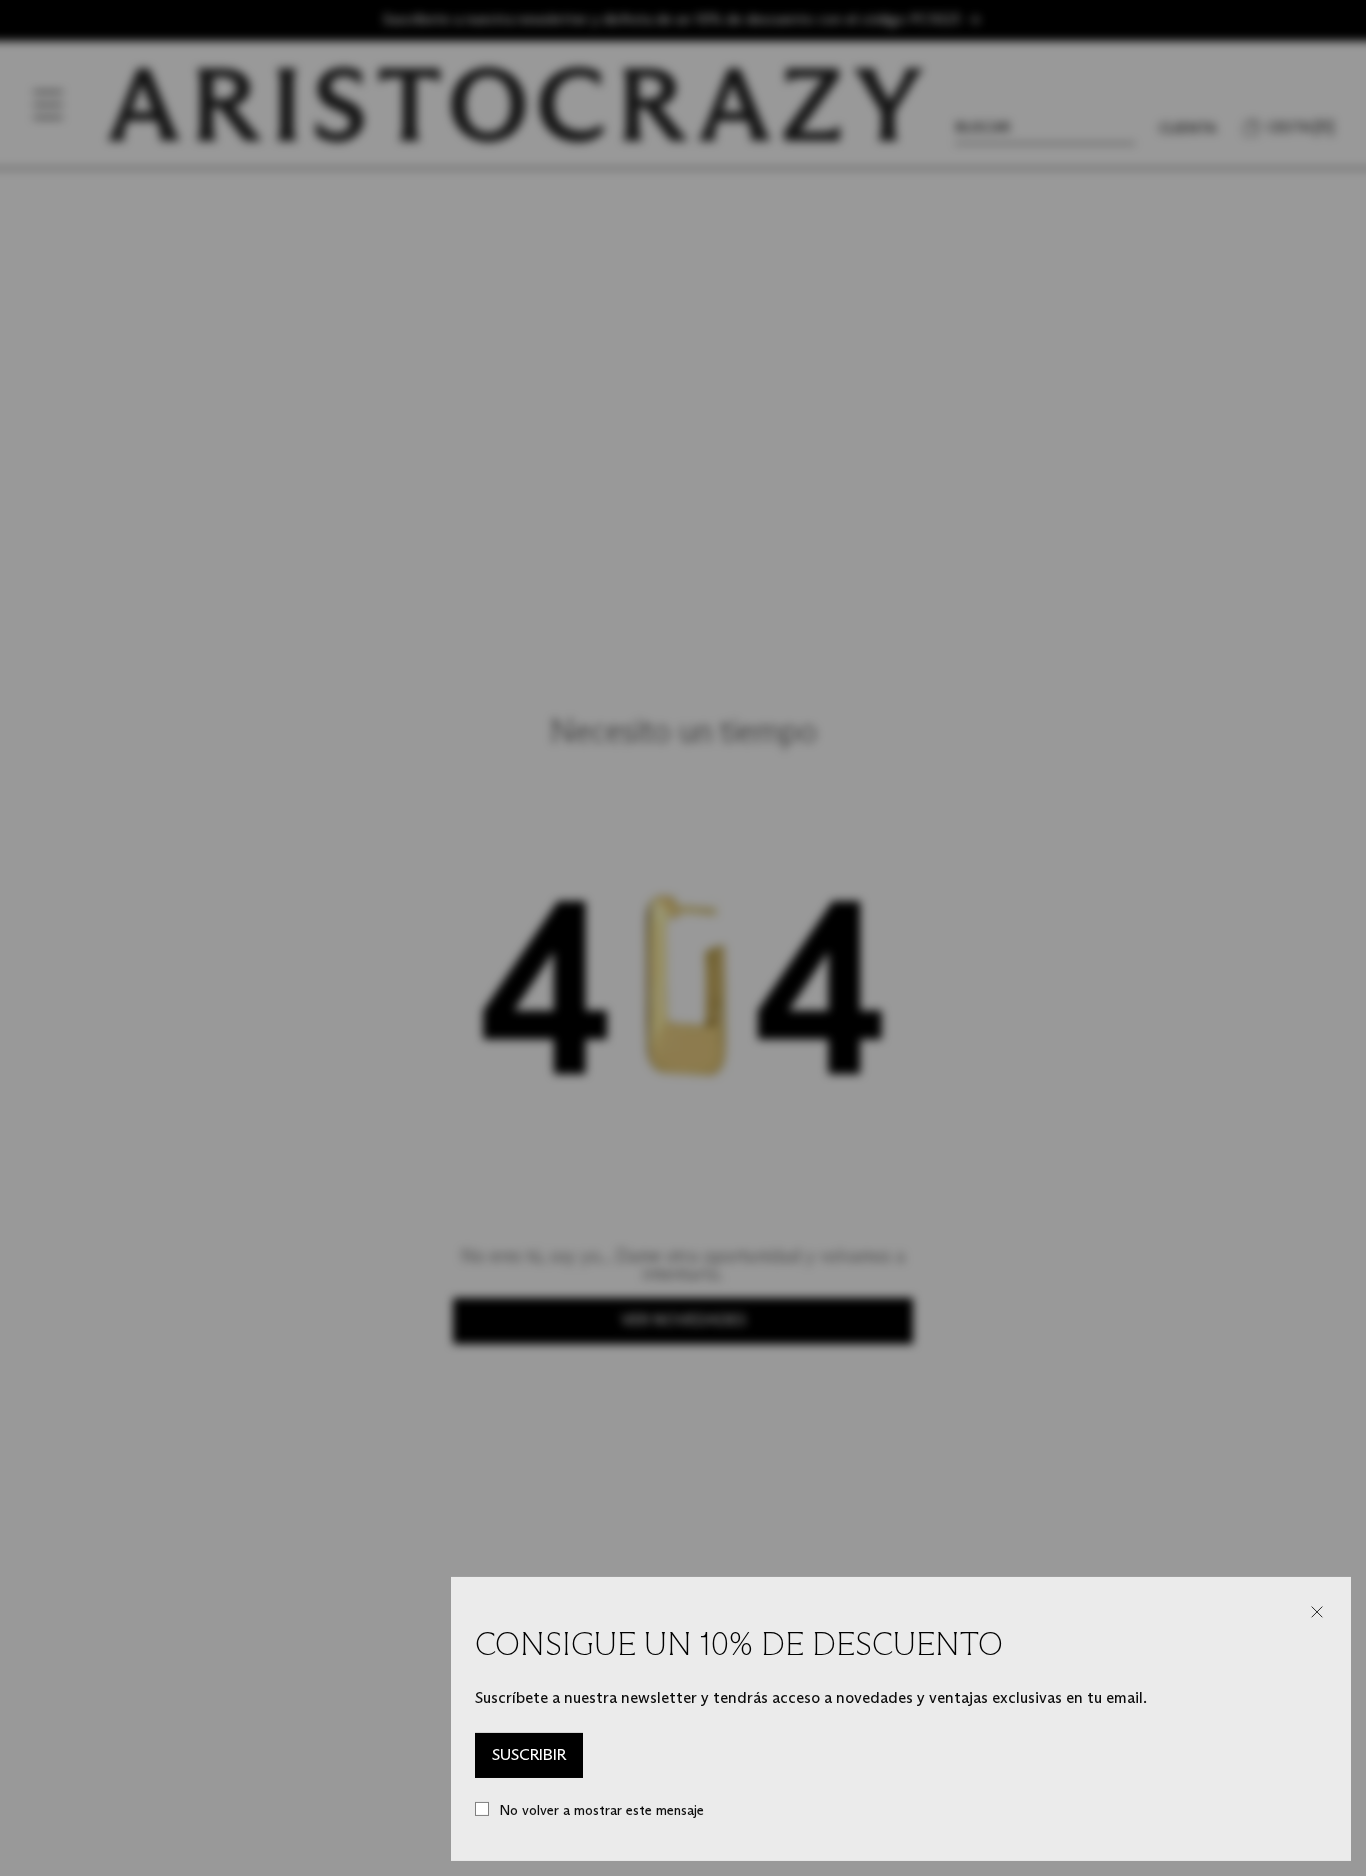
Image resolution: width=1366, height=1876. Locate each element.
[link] (529, 1756)
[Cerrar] (1317, 1612)
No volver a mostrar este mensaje (601, 1810)
